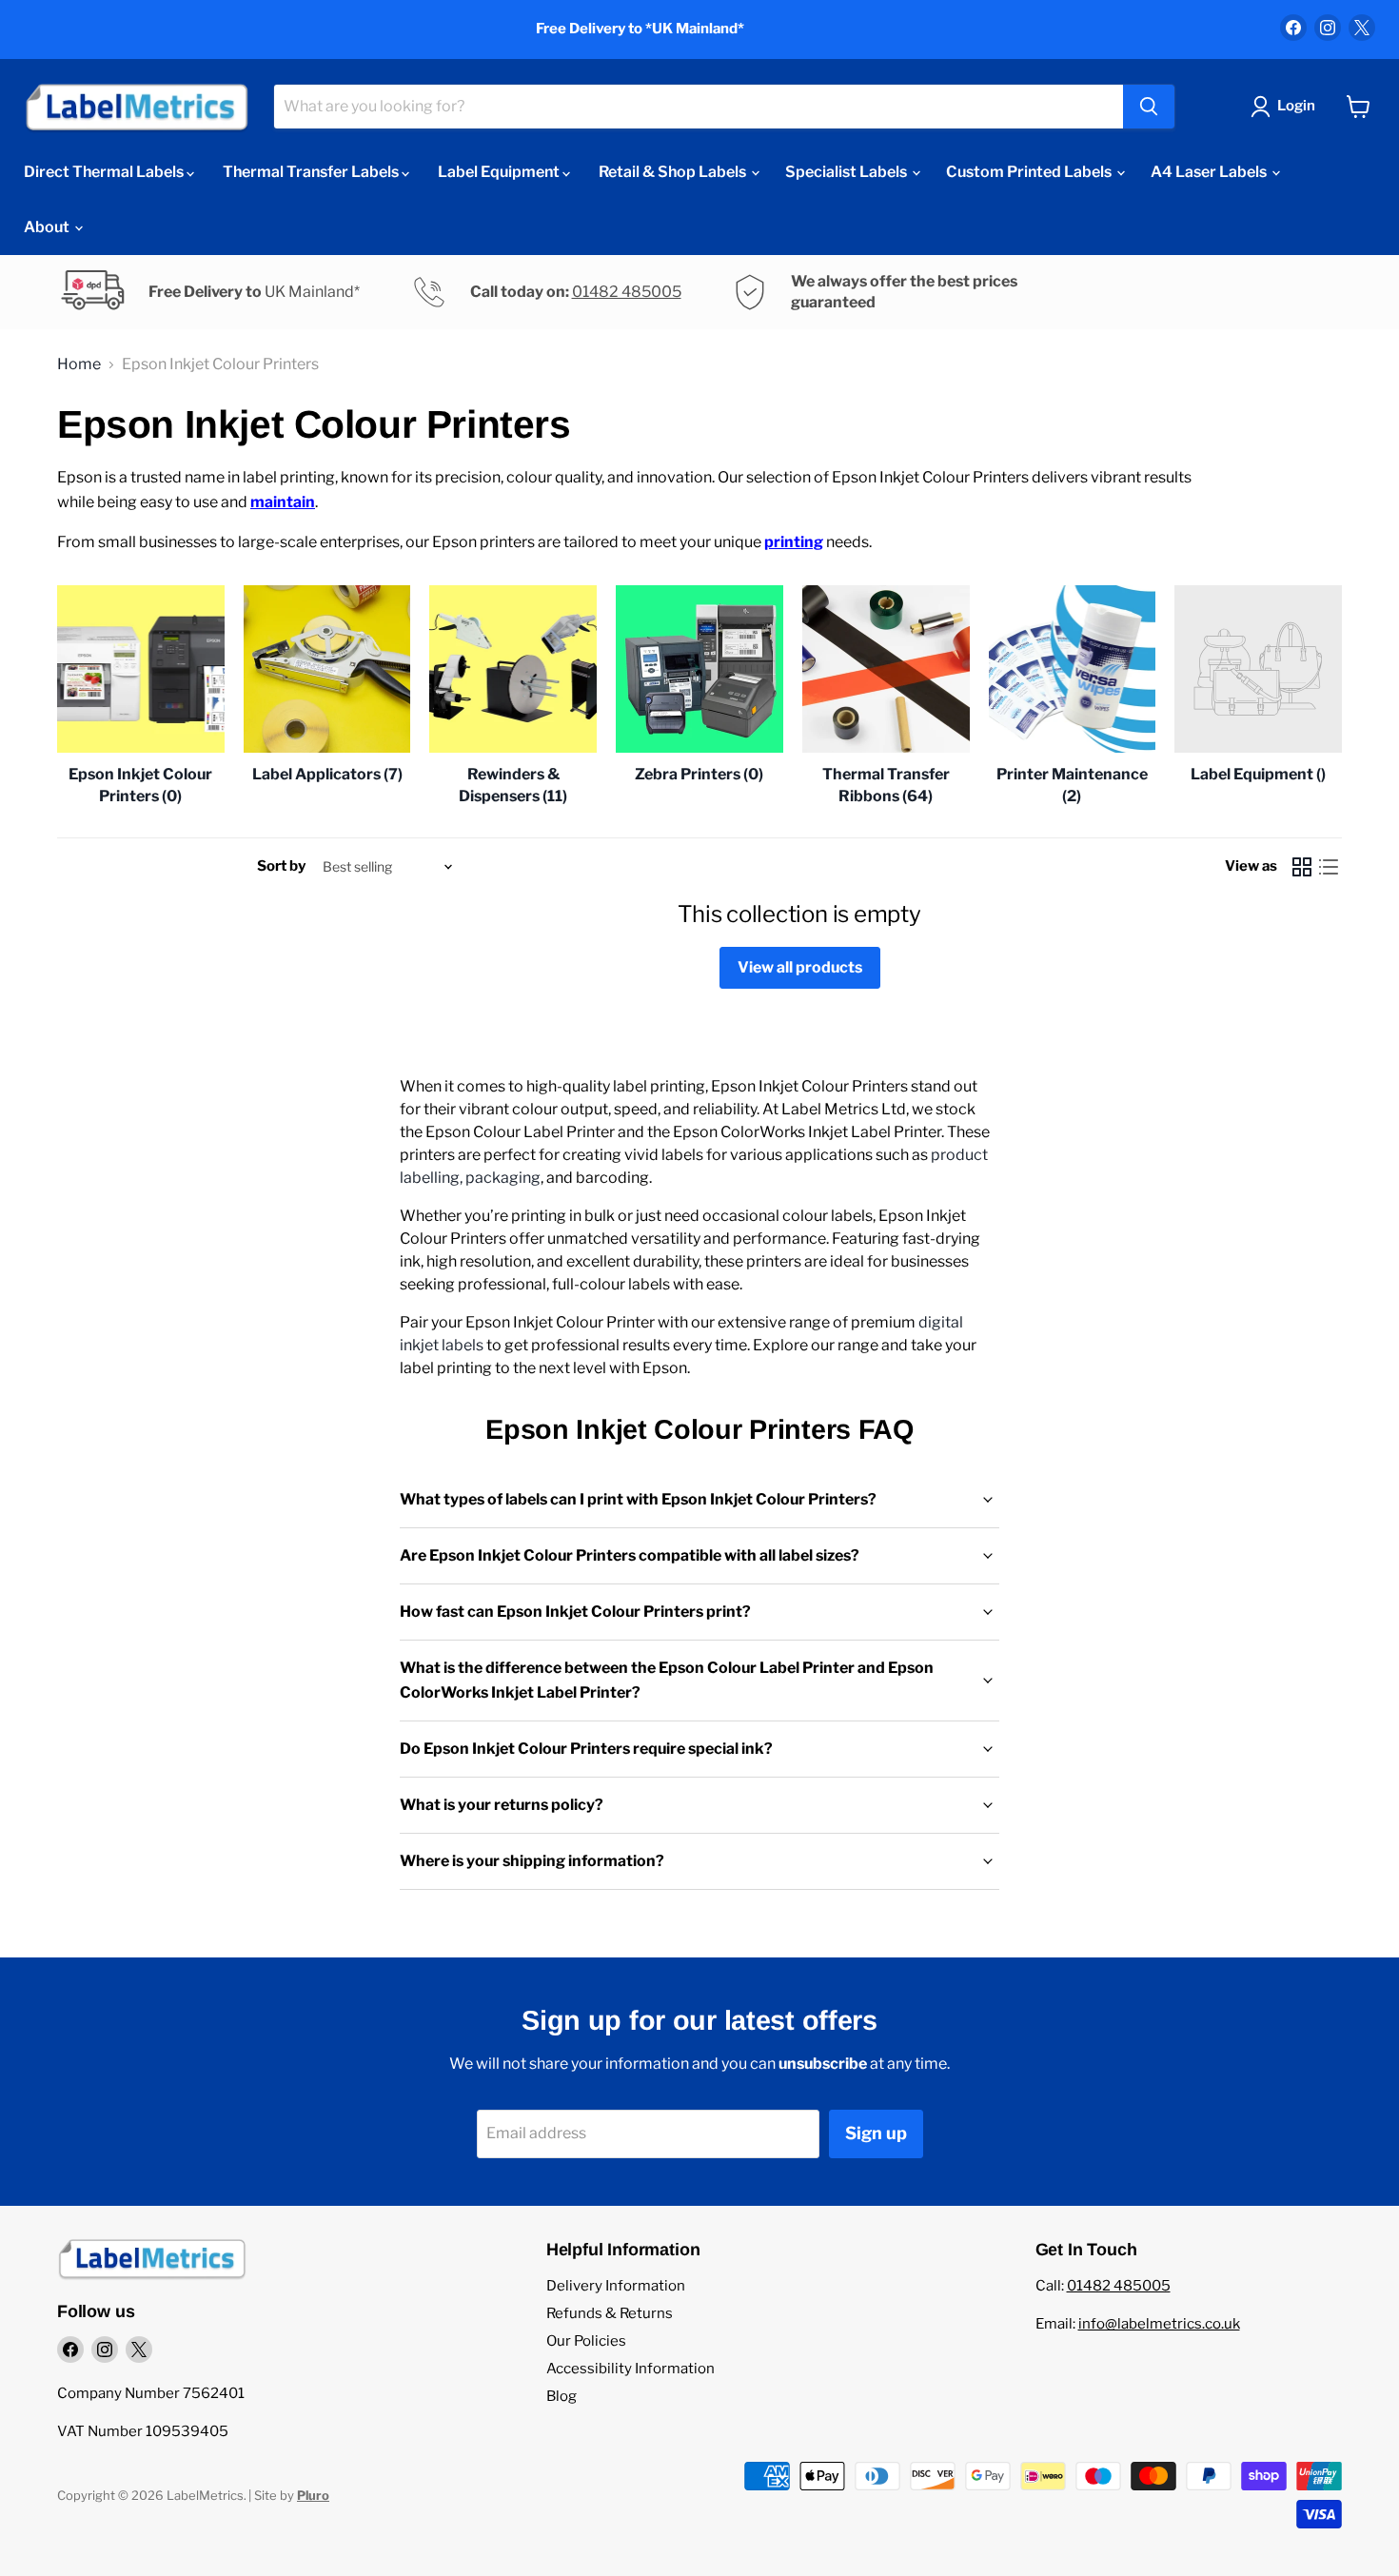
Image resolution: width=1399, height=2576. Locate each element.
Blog (562, 2396)
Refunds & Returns (610, 2313)
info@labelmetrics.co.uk (1159, 2324)
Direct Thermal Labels (105, 172)
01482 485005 (627, 292)
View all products (800, 967)
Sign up (876, 2133)
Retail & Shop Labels (674, 172)
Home (79, 364)
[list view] (1329, 867)
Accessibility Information (631, 2369)
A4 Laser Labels (1210, 172)
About (48, 227)
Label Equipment (500, 172)
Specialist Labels (847, 172)
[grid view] (1302, 867)
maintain (283, 502)
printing (794, 542)
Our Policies (586, 2341)
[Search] (1149, 107)
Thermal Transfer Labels (312, 172)
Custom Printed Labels (1030, 172)
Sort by (281, 866)
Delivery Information (616, 2286)
